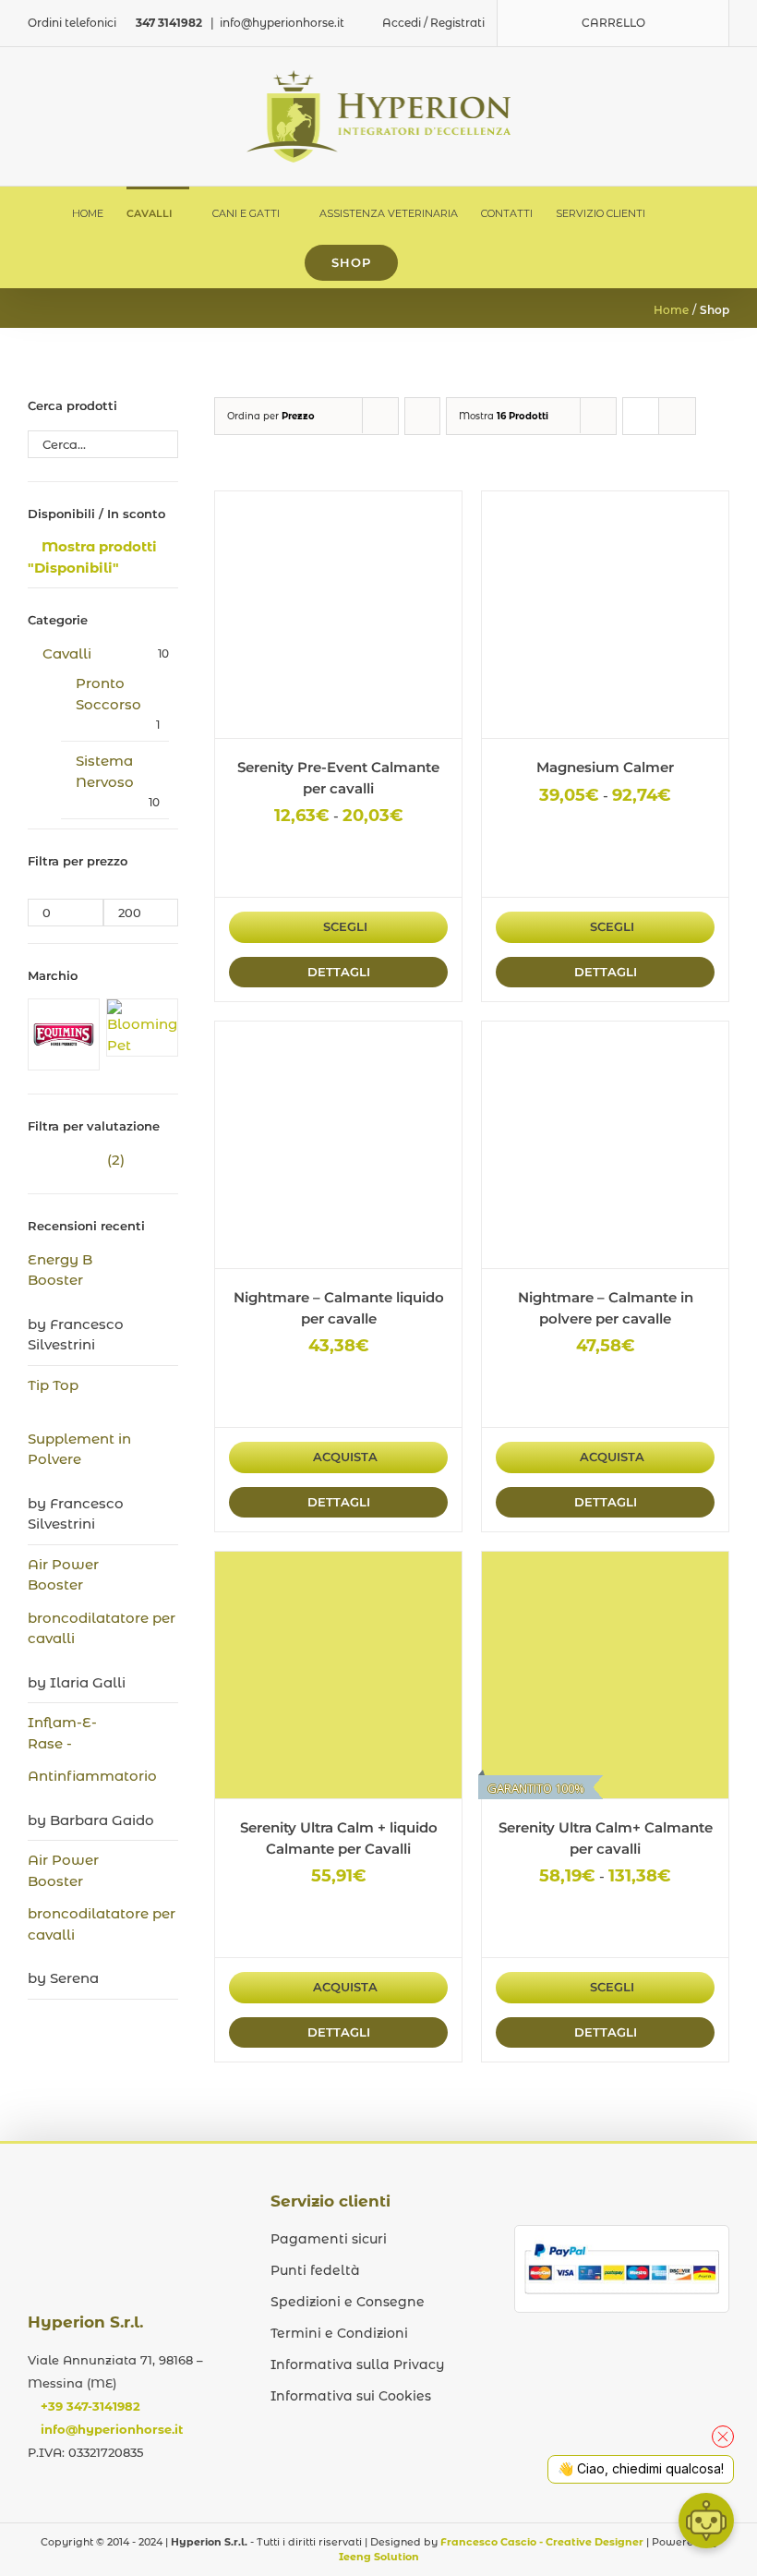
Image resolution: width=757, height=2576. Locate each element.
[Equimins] (64, 1009)
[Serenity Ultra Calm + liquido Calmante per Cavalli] (338, 1675)
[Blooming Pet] (142, 1009)
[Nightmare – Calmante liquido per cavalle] (338, 1145)
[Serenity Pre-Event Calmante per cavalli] (338, 615)
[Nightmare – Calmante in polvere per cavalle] (605, 1145)
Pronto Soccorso (108, 694)
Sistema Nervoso (105, 771)
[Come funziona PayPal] (622, 2245)
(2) (76, 1160)
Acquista (345, 1457)
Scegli (345, 926)
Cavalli (67, 653)
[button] (425, 263)
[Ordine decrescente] (422, 416)
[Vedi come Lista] (677, 416)
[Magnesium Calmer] (605, 615)
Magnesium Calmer (605, 767)
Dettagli (339, 972)
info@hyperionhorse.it (282, 23)
